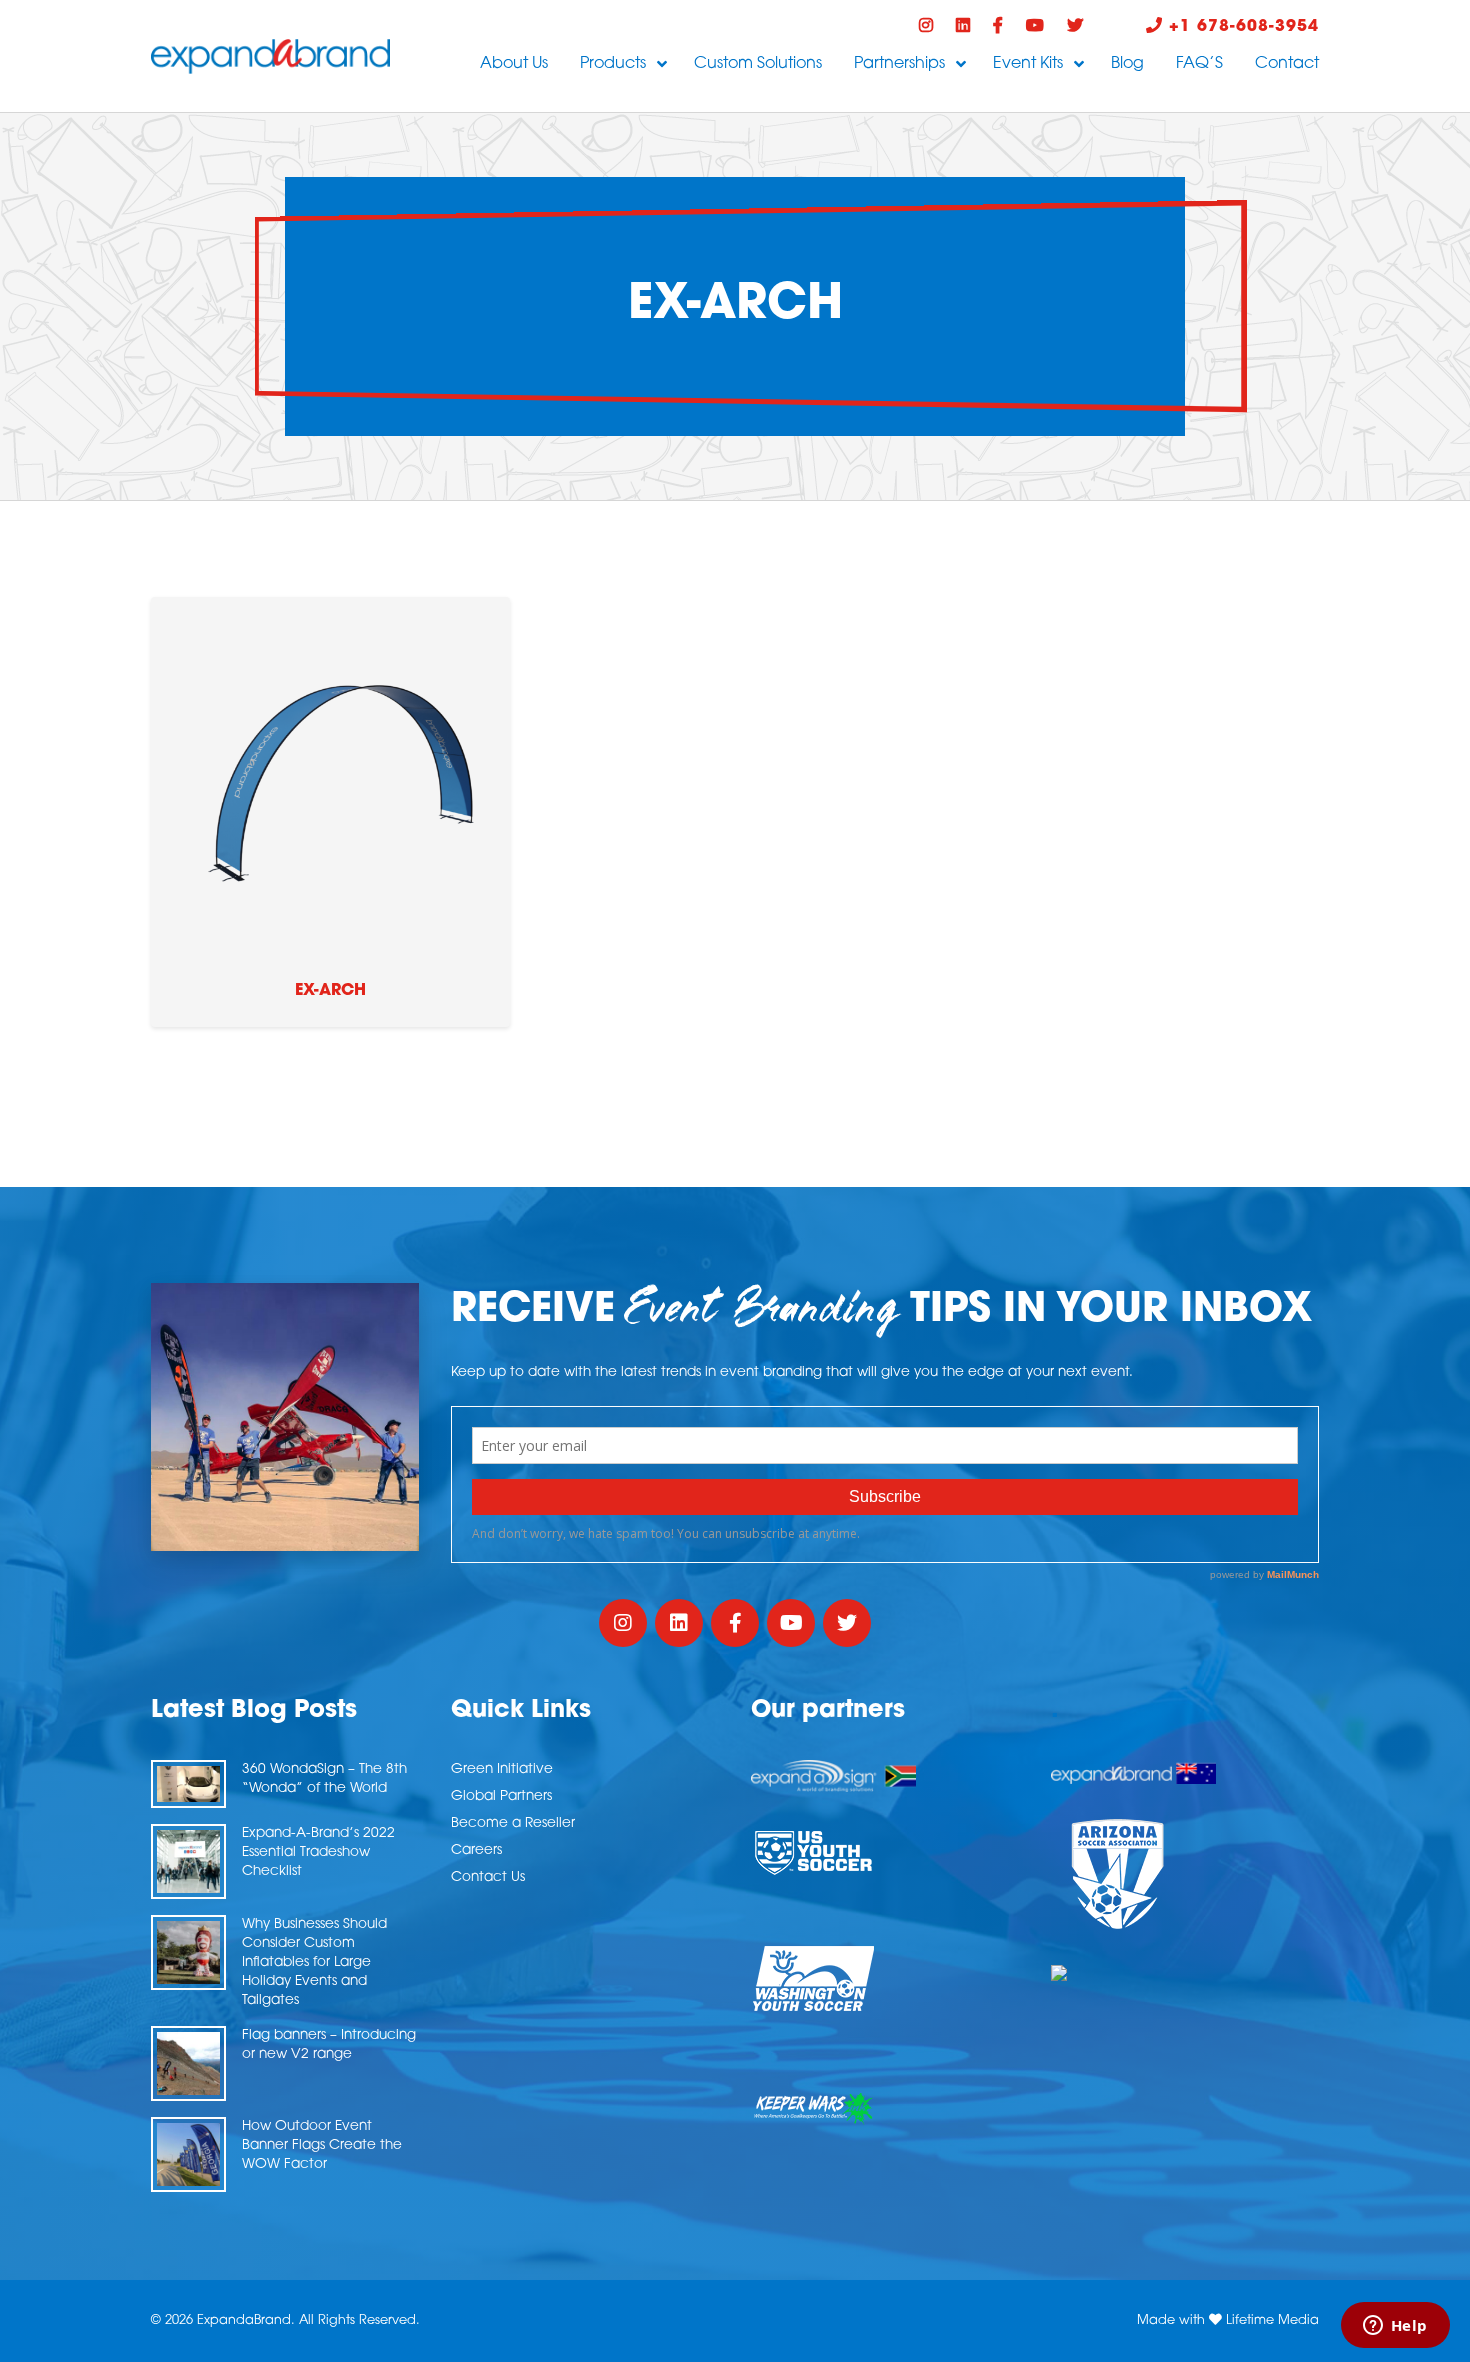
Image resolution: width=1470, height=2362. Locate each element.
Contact (1287, 64)
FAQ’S (1199, 64)
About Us (514, 64)
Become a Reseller (513, 1823)
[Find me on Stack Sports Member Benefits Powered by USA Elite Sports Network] (1185, 1973)
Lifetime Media (1272, 2320)
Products (613, 64)
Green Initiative (502, 1769)
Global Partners (501, 1796)
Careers (476, 1850)
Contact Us (488, 1877)
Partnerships (899, 64)
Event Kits (1028, 64)
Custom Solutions (758, 64)
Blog (1127, 64)
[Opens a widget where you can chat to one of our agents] (1395, 2327)
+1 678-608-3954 (1241, 27)
